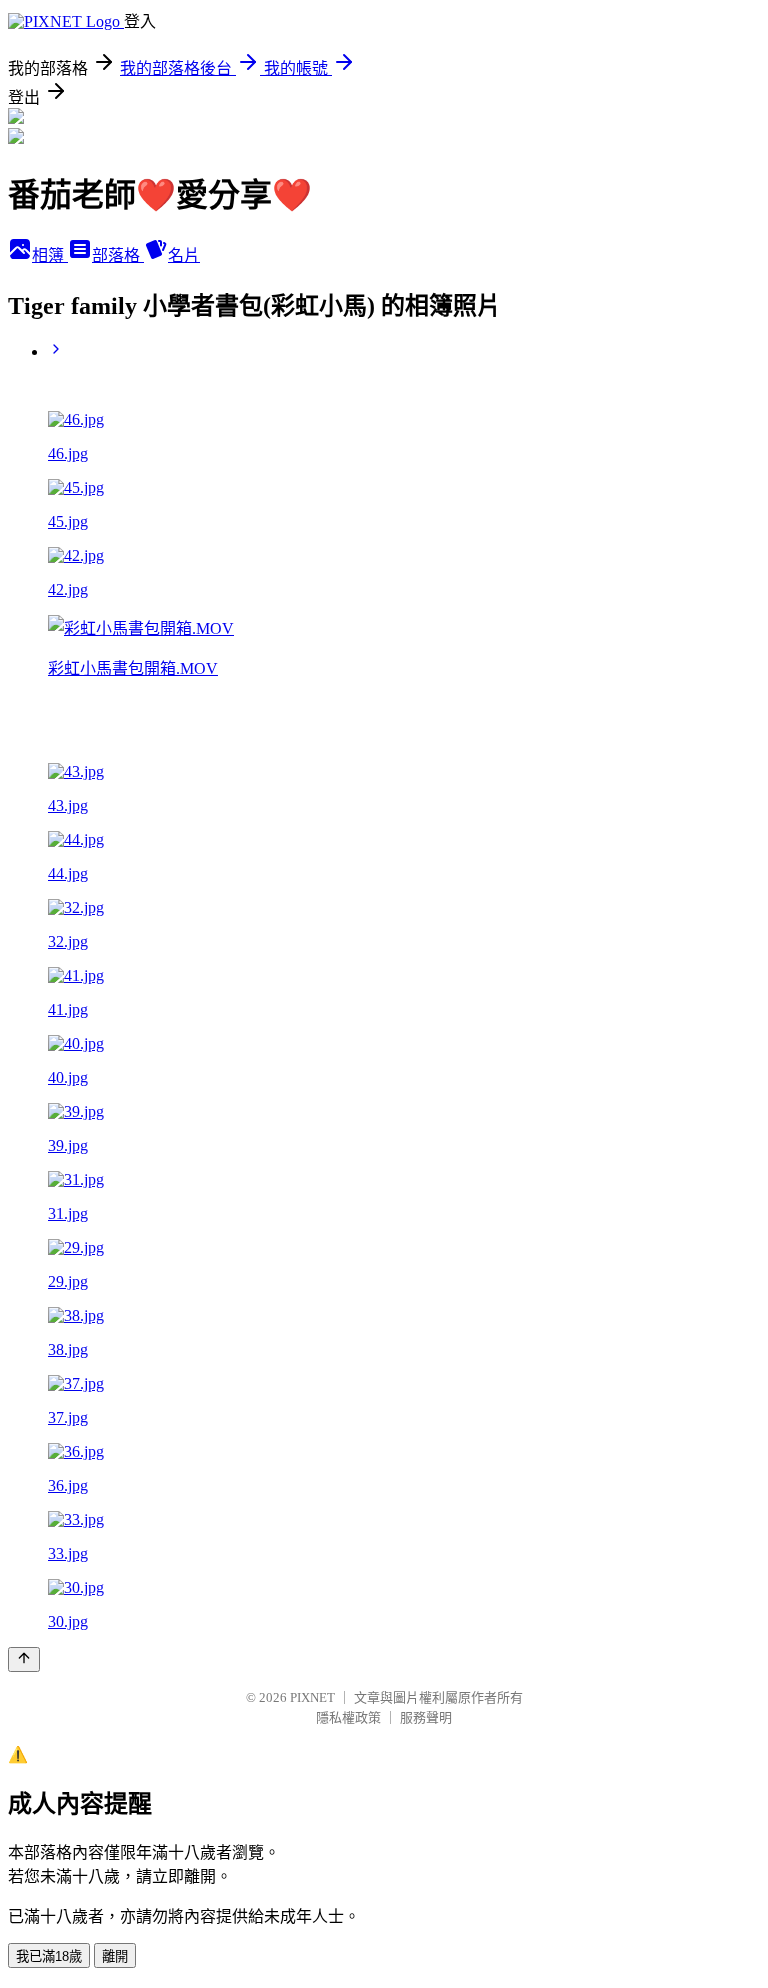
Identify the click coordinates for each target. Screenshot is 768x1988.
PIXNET (312, 1697)
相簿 (50, 255)
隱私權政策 (348, 1717)
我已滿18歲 (49, 1956)
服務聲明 (426, 1717)
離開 (115, 1956)
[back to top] (24, 1659)
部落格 (118, 255)
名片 (184, 255)
